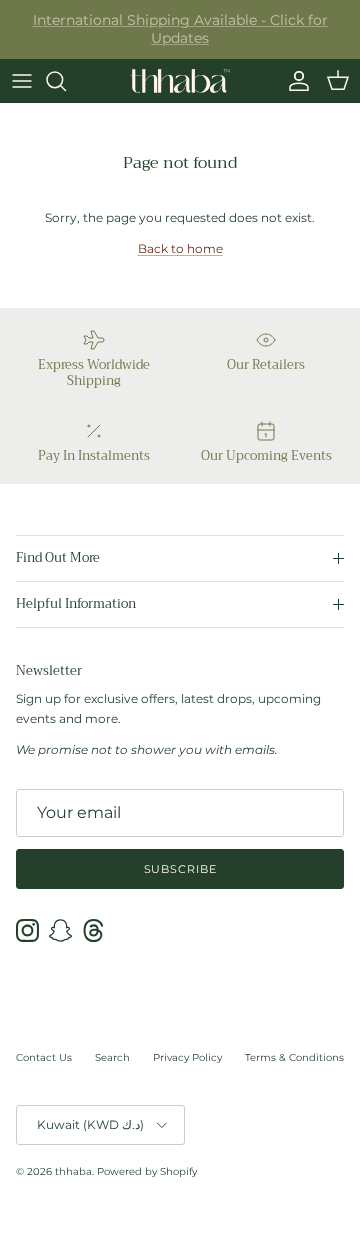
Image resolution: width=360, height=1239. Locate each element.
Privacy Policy (187, 1057)
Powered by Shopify (147, 1171)
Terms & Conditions (294, 1057)
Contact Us (44, 1057)
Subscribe (180, 869)
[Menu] (22, 81)
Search (112, 1057)
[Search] (66, 81)
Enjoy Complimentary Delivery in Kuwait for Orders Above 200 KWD (180, 37)
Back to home (180, 248)
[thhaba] (180, 81)
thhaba (73, 1171)
